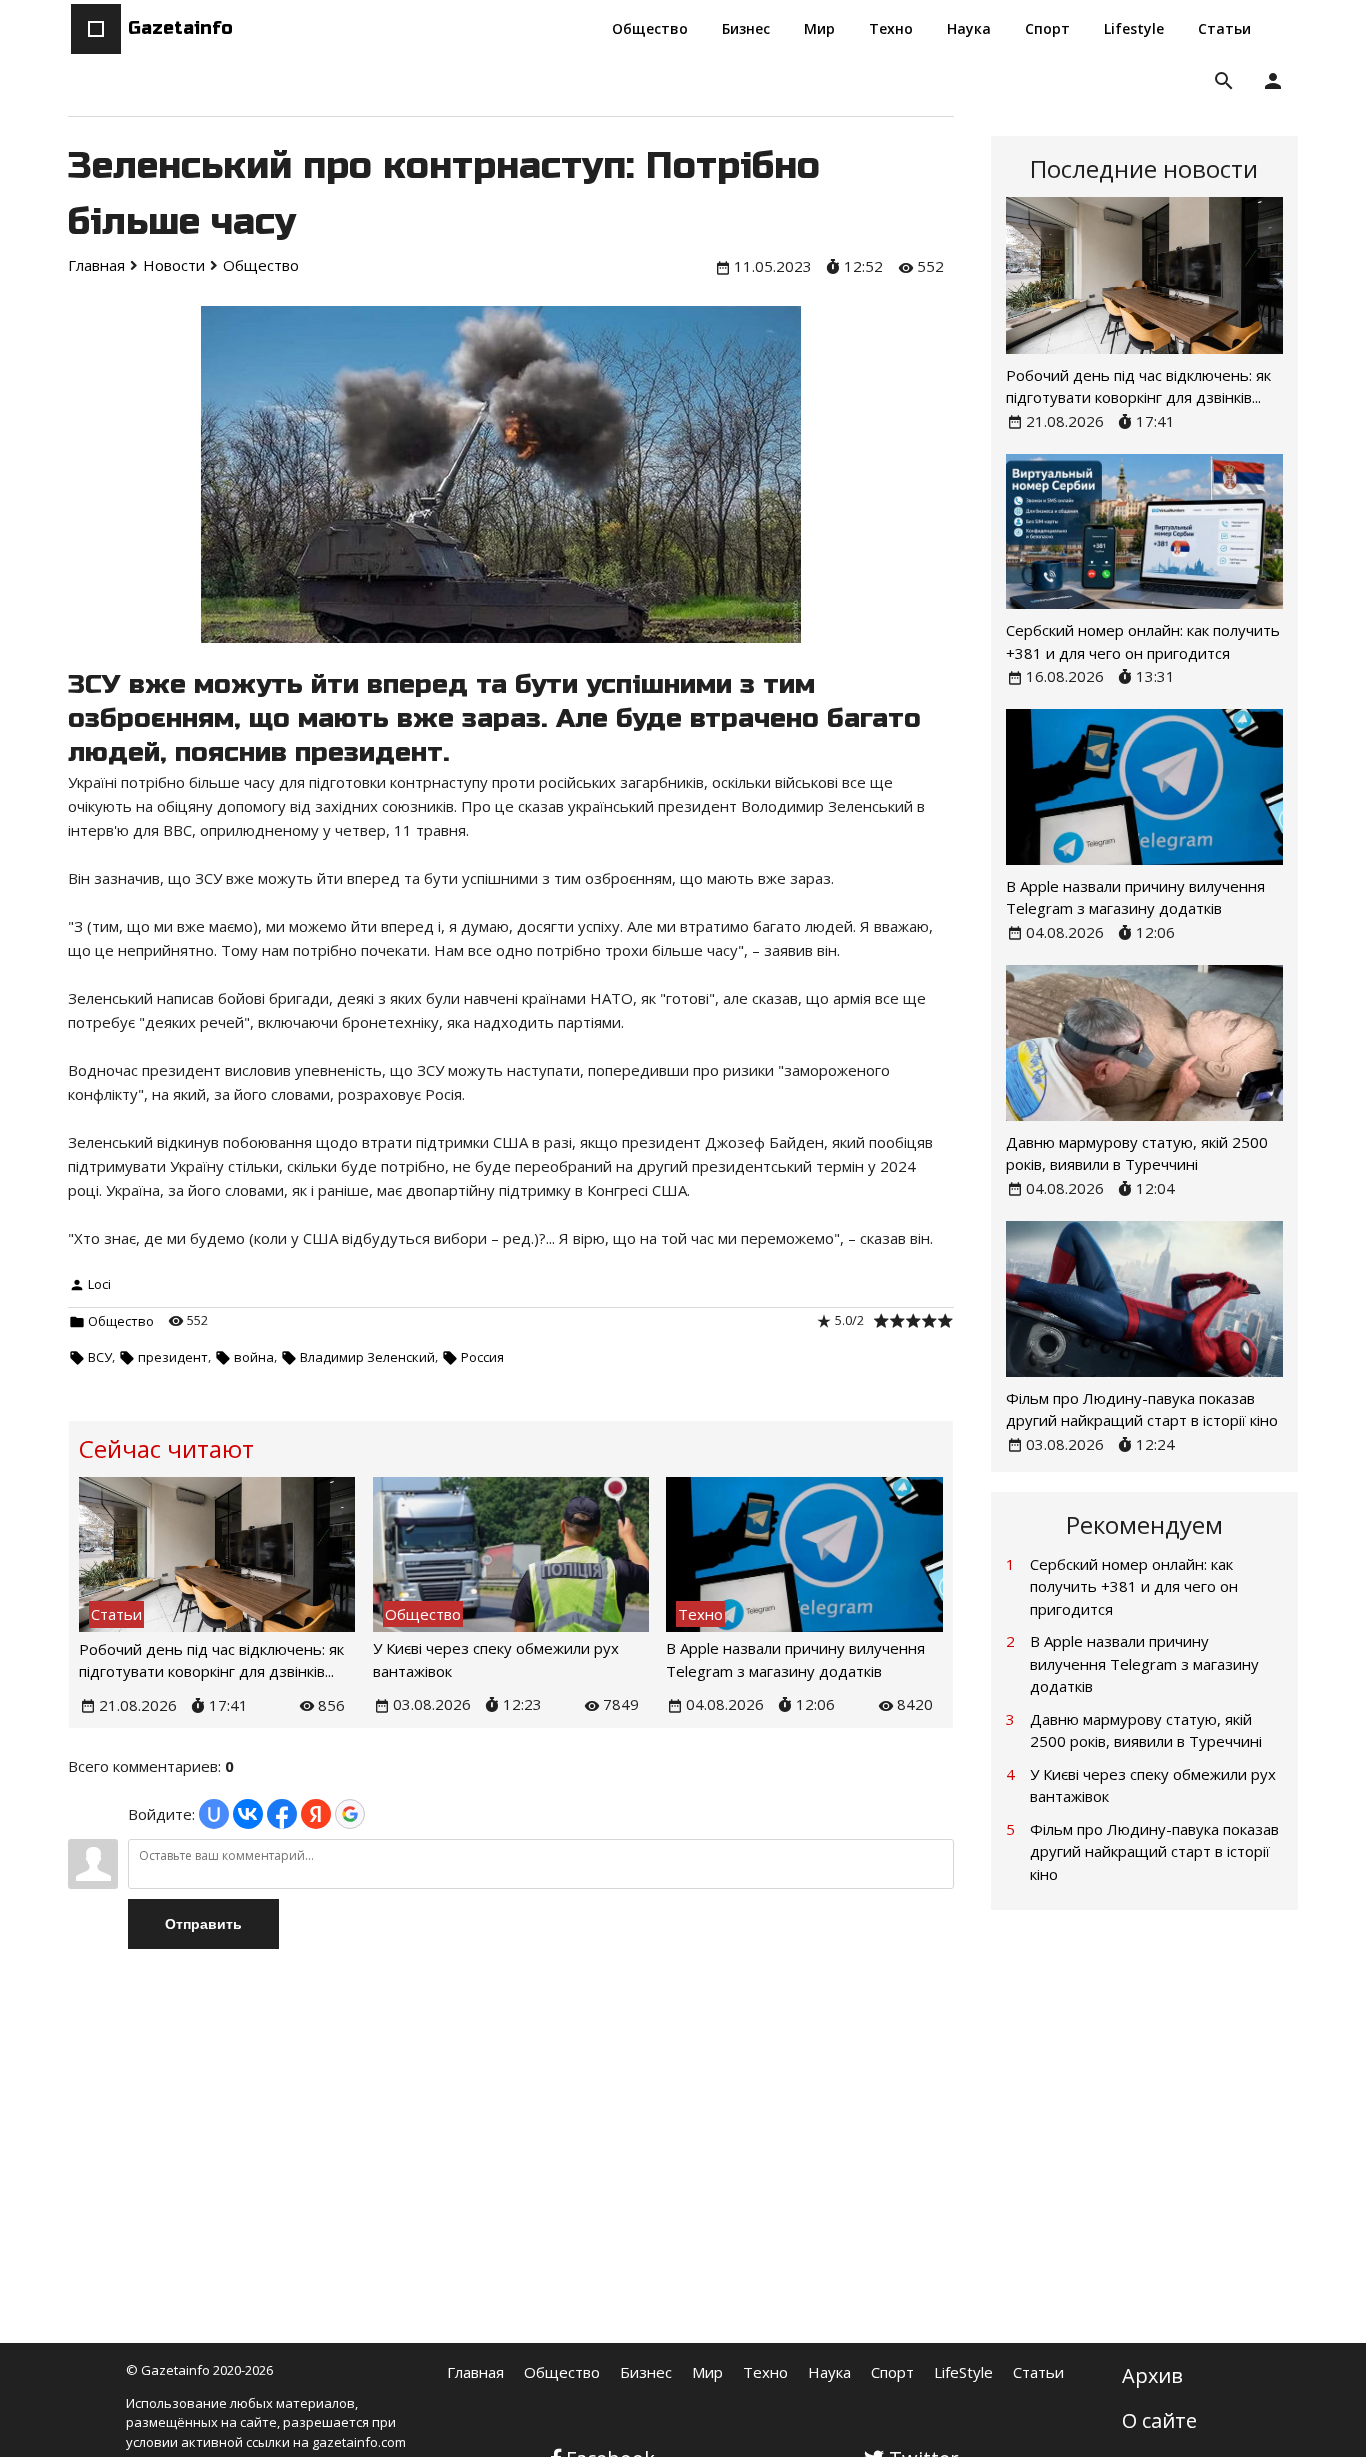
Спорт (892, 2372)
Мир (707, 2372)
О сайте (1159, 2420)
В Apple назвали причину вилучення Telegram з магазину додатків (1144, 1663)
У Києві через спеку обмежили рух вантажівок (1153, 1785)
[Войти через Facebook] (282, 1814)
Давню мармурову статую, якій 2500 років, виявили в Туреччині (1146, 1730)
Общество (121, 1321)
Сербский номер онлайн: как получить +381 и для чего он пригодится (1134, 1586)
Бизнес (646, 2372)
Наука (829, 2372)
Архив (1152, 2375)
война (254, 1357)
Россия (482, 1357)
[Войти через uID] (214, 1814)
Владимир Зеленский (367, 1357)
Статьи (1038, 2372)
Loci (99, 1284)
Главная (475, 2372)
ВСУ (100, 1357)
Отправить (203, 1924)
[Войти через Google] (350, 1814)
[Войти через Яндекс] (316, 1814)
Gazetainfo (180, 28)
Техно (765, 2372)
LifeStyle (963, 2372)
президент (173, 1357)
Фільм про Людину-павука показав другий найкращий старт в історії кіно (1154, 1851)
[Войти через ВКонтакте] (248, 1814)
